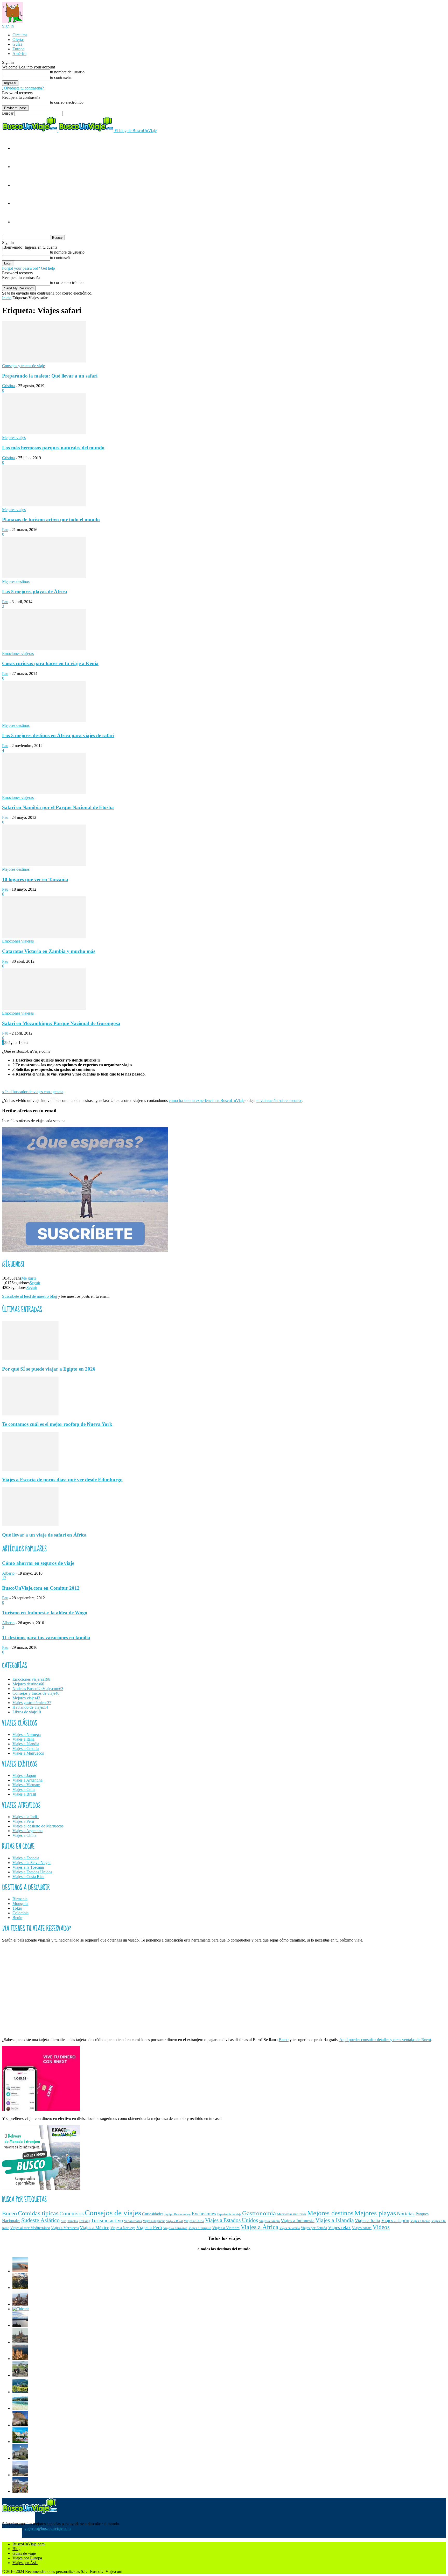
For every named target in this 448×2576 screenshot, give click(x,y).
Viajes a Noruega (27, 1734)
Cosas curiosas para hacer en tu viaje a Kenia (50, 663)
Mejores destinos (16, 581)
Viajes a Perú (149, 2227)
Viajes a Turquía (200, 2228)
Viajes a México (95, 2228)
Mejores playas (375, 2213)
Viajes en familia (290, 2228)
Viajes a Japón (24, 1775)
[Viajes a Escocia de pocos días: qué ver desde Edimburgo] (30, 1469)
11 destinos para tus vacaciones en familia (46, 1638)
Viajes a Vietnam (26, 1785)
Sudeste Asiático (40, 2220)
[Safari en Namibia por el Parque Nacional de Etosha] (44, 793)
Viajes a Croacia (26, 1748)
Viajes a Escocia (26, 1858)
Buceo (9, 2214)
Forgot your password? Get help (29, 268)
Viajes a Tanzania (175, 2228)
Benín (17, 1918)
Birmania (20, 1899)
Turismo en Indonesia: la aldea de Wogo (45, 1613)
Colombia (20, 1913)
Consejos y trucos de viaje (23, 366)
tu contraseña (61, 77)
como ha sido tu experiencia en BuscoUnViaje (207, 1101)
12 (4, 1578)
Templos (73, 2221)
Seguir (35, 1283)
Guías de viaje (24, 2553)
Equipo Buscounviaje (177, 2214)
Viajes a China (24, 1835)
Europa (18, 49)
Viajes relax (339, 2227)
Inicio (7, 298)
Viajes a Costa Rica (28, 1877)
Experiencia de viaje (229, 2214)
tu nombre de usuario (67, 72)
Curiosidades (153, 2214)
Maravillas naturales (292, 2214)
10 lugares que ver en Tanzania (35, 879)
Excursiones (204, 2214)
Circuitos (20, 35)
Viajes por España (314, 2228)
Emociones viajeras (18, 654)
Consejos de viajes (113, 2213)
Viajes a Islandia (26, 1744)
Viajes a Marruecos (28, 1753)
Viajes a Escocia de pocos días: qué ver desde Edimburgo (62, 1480)
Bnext (284, 2040)
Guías (17, 44)
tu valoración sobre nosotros (279, 1101)
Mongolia (20, 1904)
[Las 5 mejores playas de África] (44, 577)
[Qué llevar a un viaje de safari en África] (30, 1525)
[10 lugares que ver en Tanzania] (44, 865)
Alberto (8, 1573)
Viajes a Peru (23, 1821)
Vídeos (381, 2227)
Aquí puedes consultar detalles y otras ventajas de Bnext (385, 2040)
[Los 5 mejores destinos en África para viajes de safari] (44, 721)
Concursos (72, 2214)
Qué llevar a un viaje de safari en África (44, 1535)
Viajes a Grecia (269, 2221)
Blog (16, 2549)
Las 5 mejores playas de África (35, 592)
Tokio (17, 1908)
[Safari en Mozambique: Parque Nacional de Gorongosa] (44, 1008)
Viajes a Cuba (24, 1789)
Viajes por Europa (27, 2558)
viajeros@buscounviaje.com (47, 2528)
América (19, 54)
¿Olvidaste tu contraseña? (23, 88)
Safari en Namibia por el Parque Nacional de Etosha (58, 807)
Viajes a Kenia (420, 2221)
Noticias (406, 2214)
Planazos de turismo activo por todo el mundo (51, 519)
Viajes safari (362, 2228)
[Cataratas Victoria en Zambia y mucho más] (44, 936)
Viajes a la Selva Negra (31, 1863)
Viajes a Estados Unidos (32, 1872)
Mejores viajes (14, 438)
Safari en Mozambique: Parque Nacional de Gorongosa (61, 1023)
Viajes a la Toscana (28, 1867)
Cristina (8, 386)
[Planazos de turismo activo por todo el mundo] (44, 505)
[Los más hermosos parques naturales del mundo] (44, 433)
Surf (64, 2221)
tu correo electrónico (67, 102)
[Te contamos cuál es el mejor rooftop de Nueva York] (30, 1414)
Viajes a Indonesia (298, 2221)
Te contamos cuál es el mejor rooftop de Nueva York (57, 1424)
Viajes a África (260, 2227)
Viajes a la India (26, 1817)
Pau (5, 530)
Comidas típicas (38, 2213)
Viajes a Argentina (27, 1780)
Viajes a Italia (23, 1739)
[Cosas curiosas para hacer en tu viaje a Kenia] (44, 649)
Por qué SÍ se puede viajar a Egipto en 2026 (49, 1369)
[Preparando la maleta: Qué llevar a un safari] (44, 361)
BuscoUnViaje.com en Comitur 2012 (41, 1588)
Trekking (84, 2221)
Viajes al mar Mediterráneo (30, 2228)
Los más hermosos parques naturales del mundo (53, 448)
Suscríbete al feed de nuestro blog (30, 1296)
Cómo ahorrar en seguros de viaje (38, 1563)
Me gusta (29, 1278)
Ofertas (18, 40)
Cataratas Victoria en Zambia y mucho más (49, 951)
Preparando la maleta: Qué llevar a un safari (50, 376)
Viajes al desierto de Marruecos (38, 1826)
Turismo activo (107, 2220)
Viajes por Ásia (25, 2563)
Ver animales (133, 2221)
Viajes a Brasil (24, 1794)
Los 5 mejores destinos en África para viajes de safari (58, 735)
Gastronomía (259, 2213)
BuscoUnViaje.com (29, 2544)
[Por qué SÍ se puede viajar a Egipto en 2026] (30, 1359)
